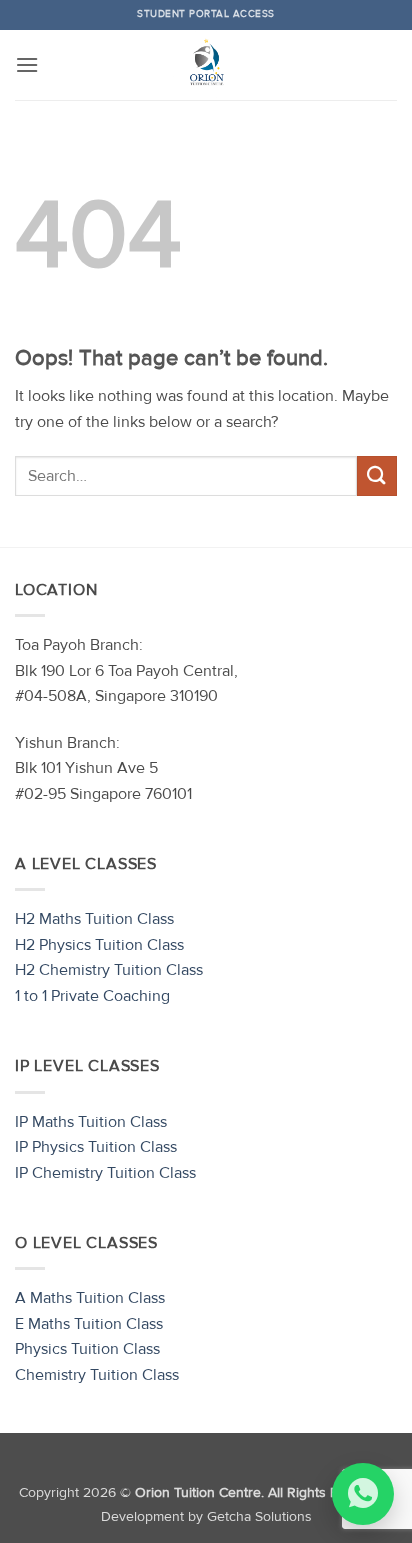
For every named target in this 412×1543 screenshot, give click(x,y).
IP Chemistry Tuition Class (105, 1173)
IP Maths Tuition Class (91, 1122)
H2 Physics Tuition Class (99, 945)
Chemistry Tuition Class (97, 1375)
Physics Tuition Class (87, 1349)
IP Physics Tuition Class (96, 1147)
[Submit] (377, 475)
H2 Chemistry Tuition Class (109, 970)
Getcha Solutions (259, 1516)
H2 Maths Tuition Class (94, 919)
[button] (27, 64)
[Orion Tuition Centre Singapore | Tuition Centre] (206, 65)
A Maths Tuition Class (90, 1298)
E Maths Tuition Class (89, 1324)
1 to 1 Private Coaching (92, 996)
